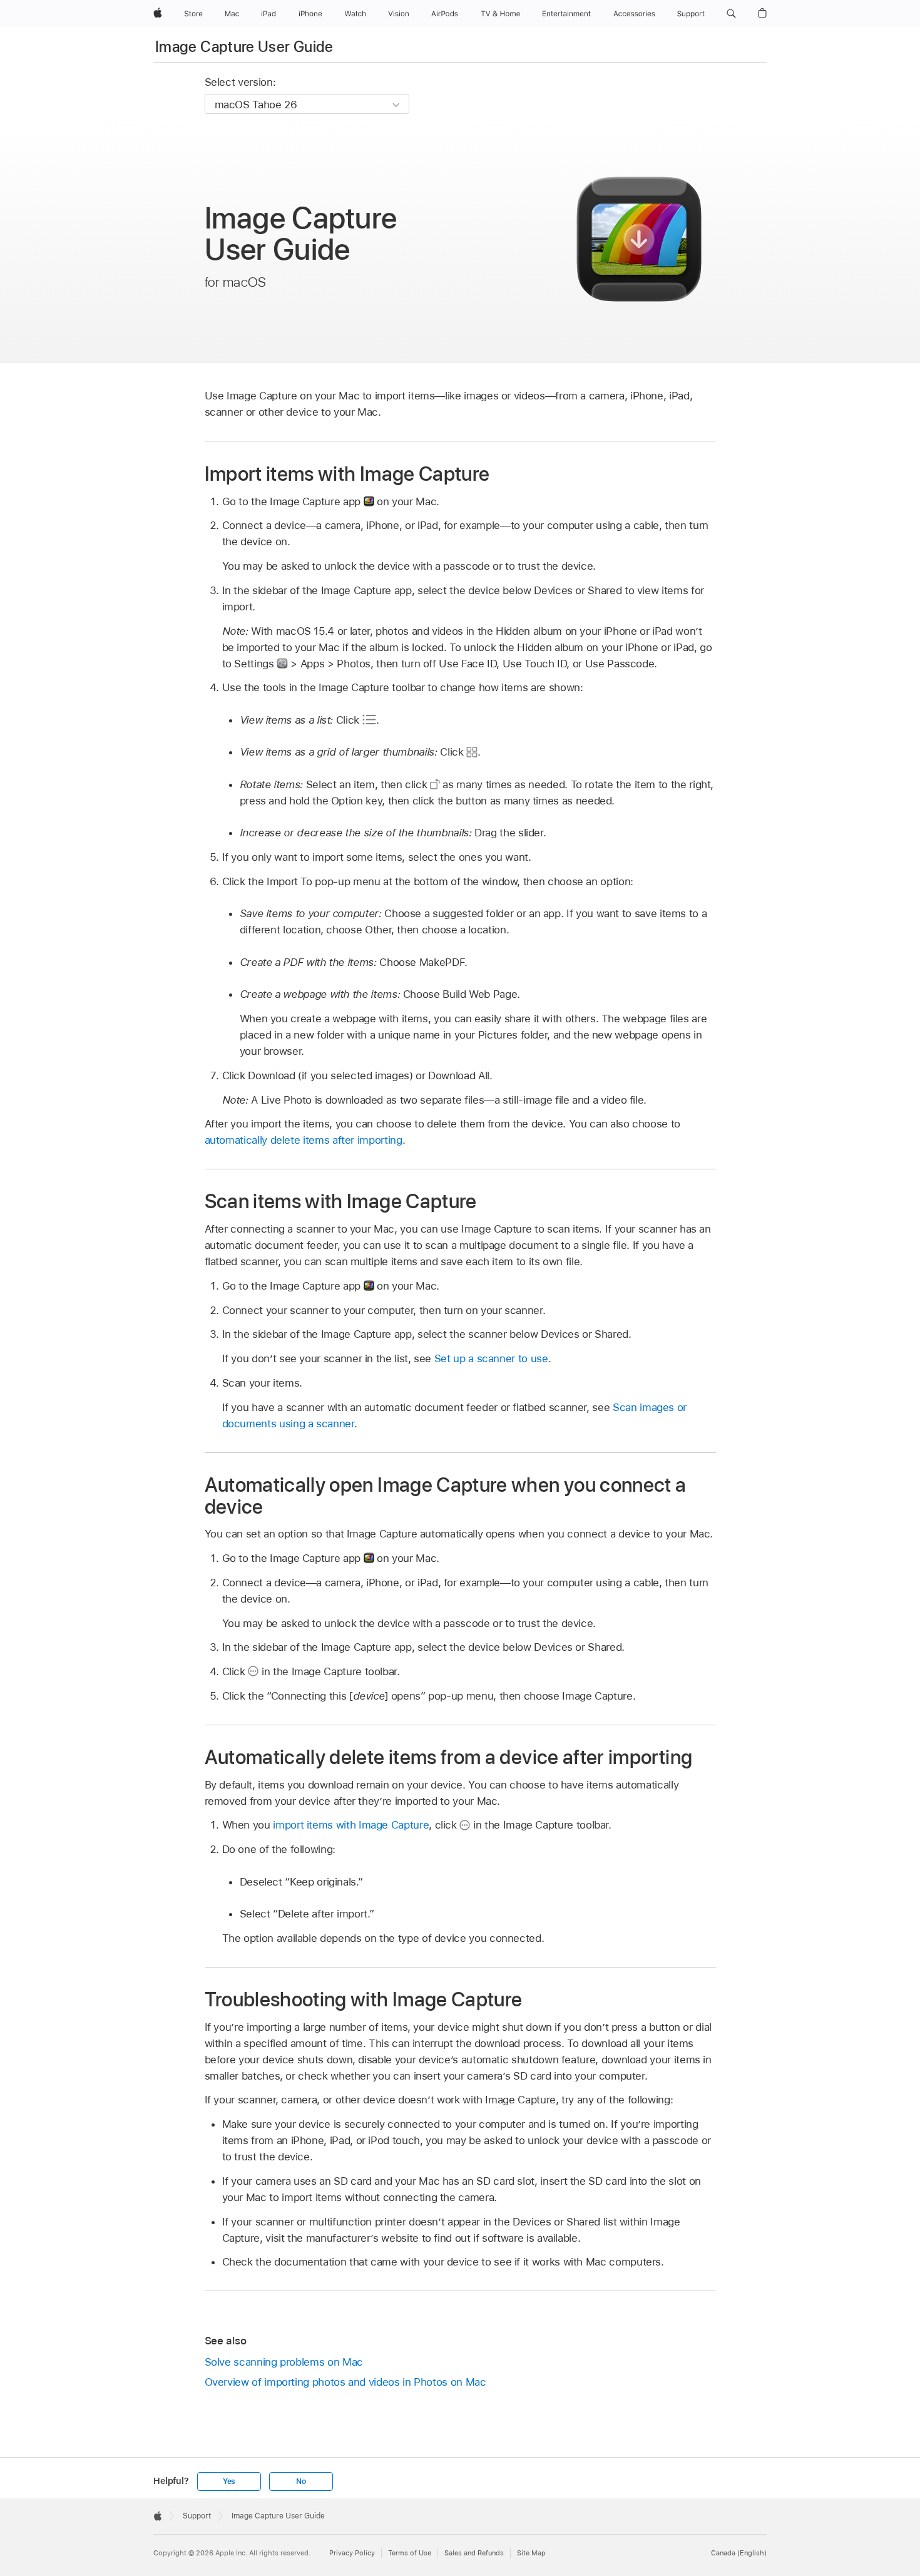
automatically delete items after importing (304, 1140)
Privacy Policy (352, 2553)
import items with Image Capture (351, 1825)
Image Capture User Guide (244, 47)
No (301, 2481)
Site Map (531, 2553)
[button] (731, 14)
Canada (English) (739, 2553)
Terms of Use (410, 2553)
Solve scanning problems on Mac (284, 2362)
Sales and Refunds (474, 2553)
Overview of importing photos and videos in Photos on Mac (345, 2382)
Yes (229, 2481)
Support (197, 2516)
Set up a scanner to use (491, 1358)
